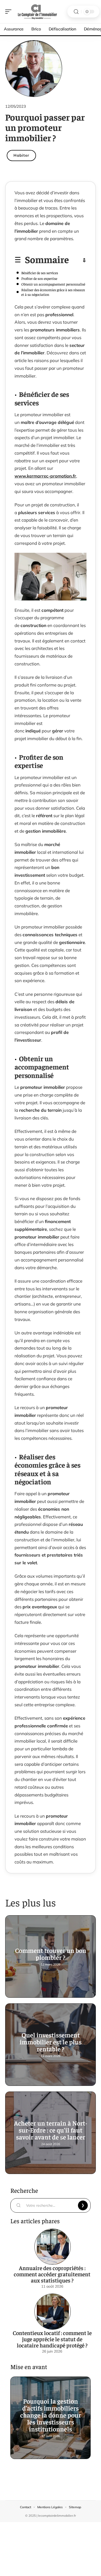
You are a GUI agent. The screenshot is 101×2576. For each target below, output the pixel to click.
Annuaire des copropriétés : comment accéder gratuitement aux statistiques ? (52, 2274)
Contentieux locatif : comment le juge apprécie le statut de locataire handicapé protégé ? (52, 2339)
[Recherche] (76, 12)
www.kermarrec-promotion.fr (45, 476)
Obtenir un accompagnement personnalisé (53, 284)
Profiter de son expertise (39, 278)
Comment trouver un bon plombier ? (51, 1954)
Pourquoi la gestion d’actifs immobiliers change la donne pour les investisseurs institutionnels (51, 2415)
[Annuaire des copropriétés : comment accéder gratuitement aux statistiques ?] (53, 2247)
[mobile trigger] (10, 12)
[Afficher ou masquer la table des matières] (78, 260)
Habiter (21, 155)
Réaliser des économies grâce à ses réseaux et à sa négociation (53, 292)
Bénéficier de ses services (40, 273)
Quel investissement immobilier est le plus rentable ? (51, 2042)
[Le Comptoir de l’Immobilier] (37, 12)
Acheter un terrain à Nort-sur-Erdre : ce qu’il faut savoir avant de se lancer (51, 2130)
